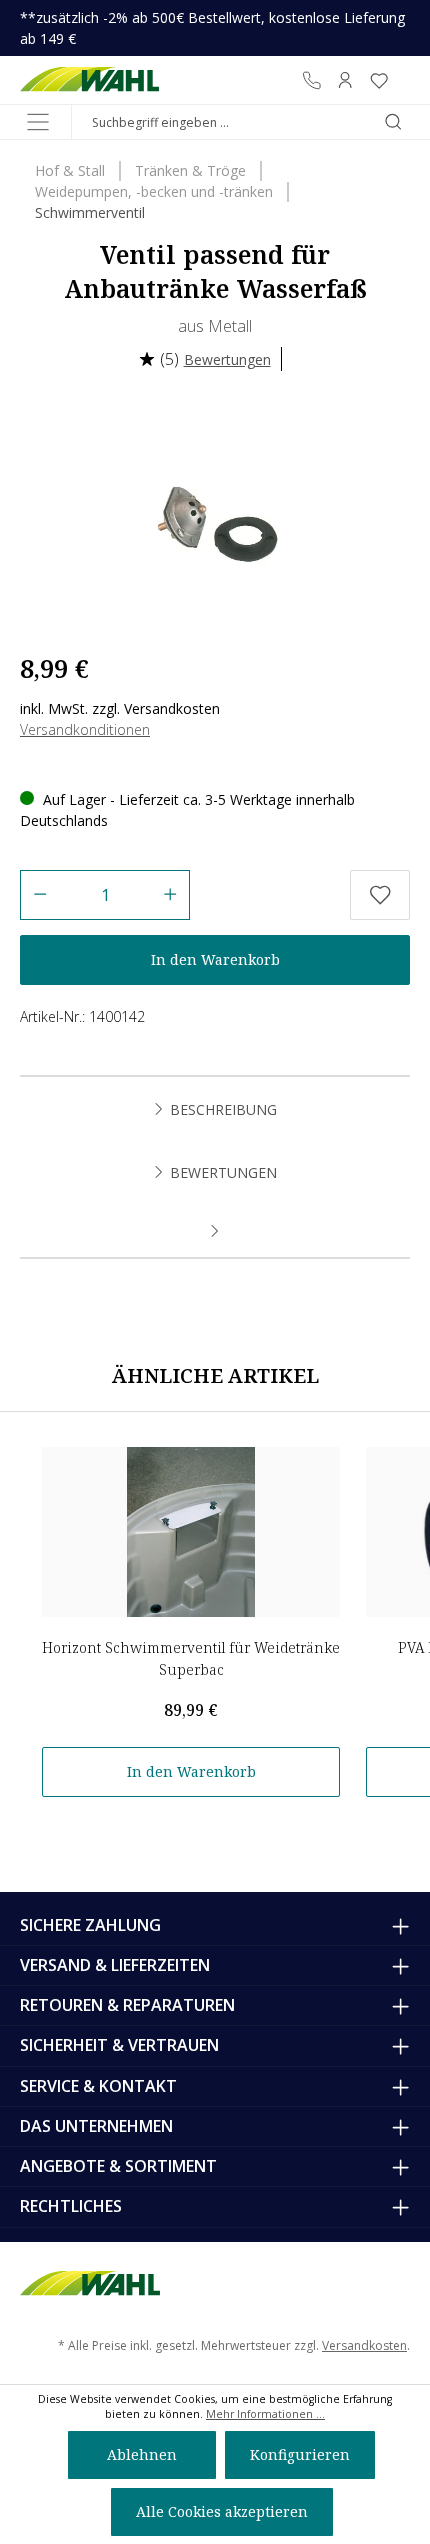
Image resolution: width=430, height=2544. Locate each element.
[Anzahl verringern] (39, 895)
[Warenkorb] (403, 80)
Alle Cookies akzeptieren (222, 2511)
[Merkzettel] (379, 80)
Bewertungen (227, 359)
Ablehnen (142, 2454)
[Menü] (38, 122)
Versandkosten (364, 2345)
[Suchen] (393, 122)
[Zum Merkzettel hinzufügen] (380, 895)
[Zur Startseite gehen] (89, 80)
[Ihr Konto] (345, 80)
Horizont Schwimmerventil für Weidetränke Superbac (191, 1658)
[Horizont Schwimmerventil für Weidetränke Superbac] (191, 1532)
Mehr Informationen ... (265, 2414)
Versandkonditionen (85, 729)
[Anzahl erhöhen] (170, 895)
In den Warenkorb (215, 959)
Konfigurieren (300, 2454)
